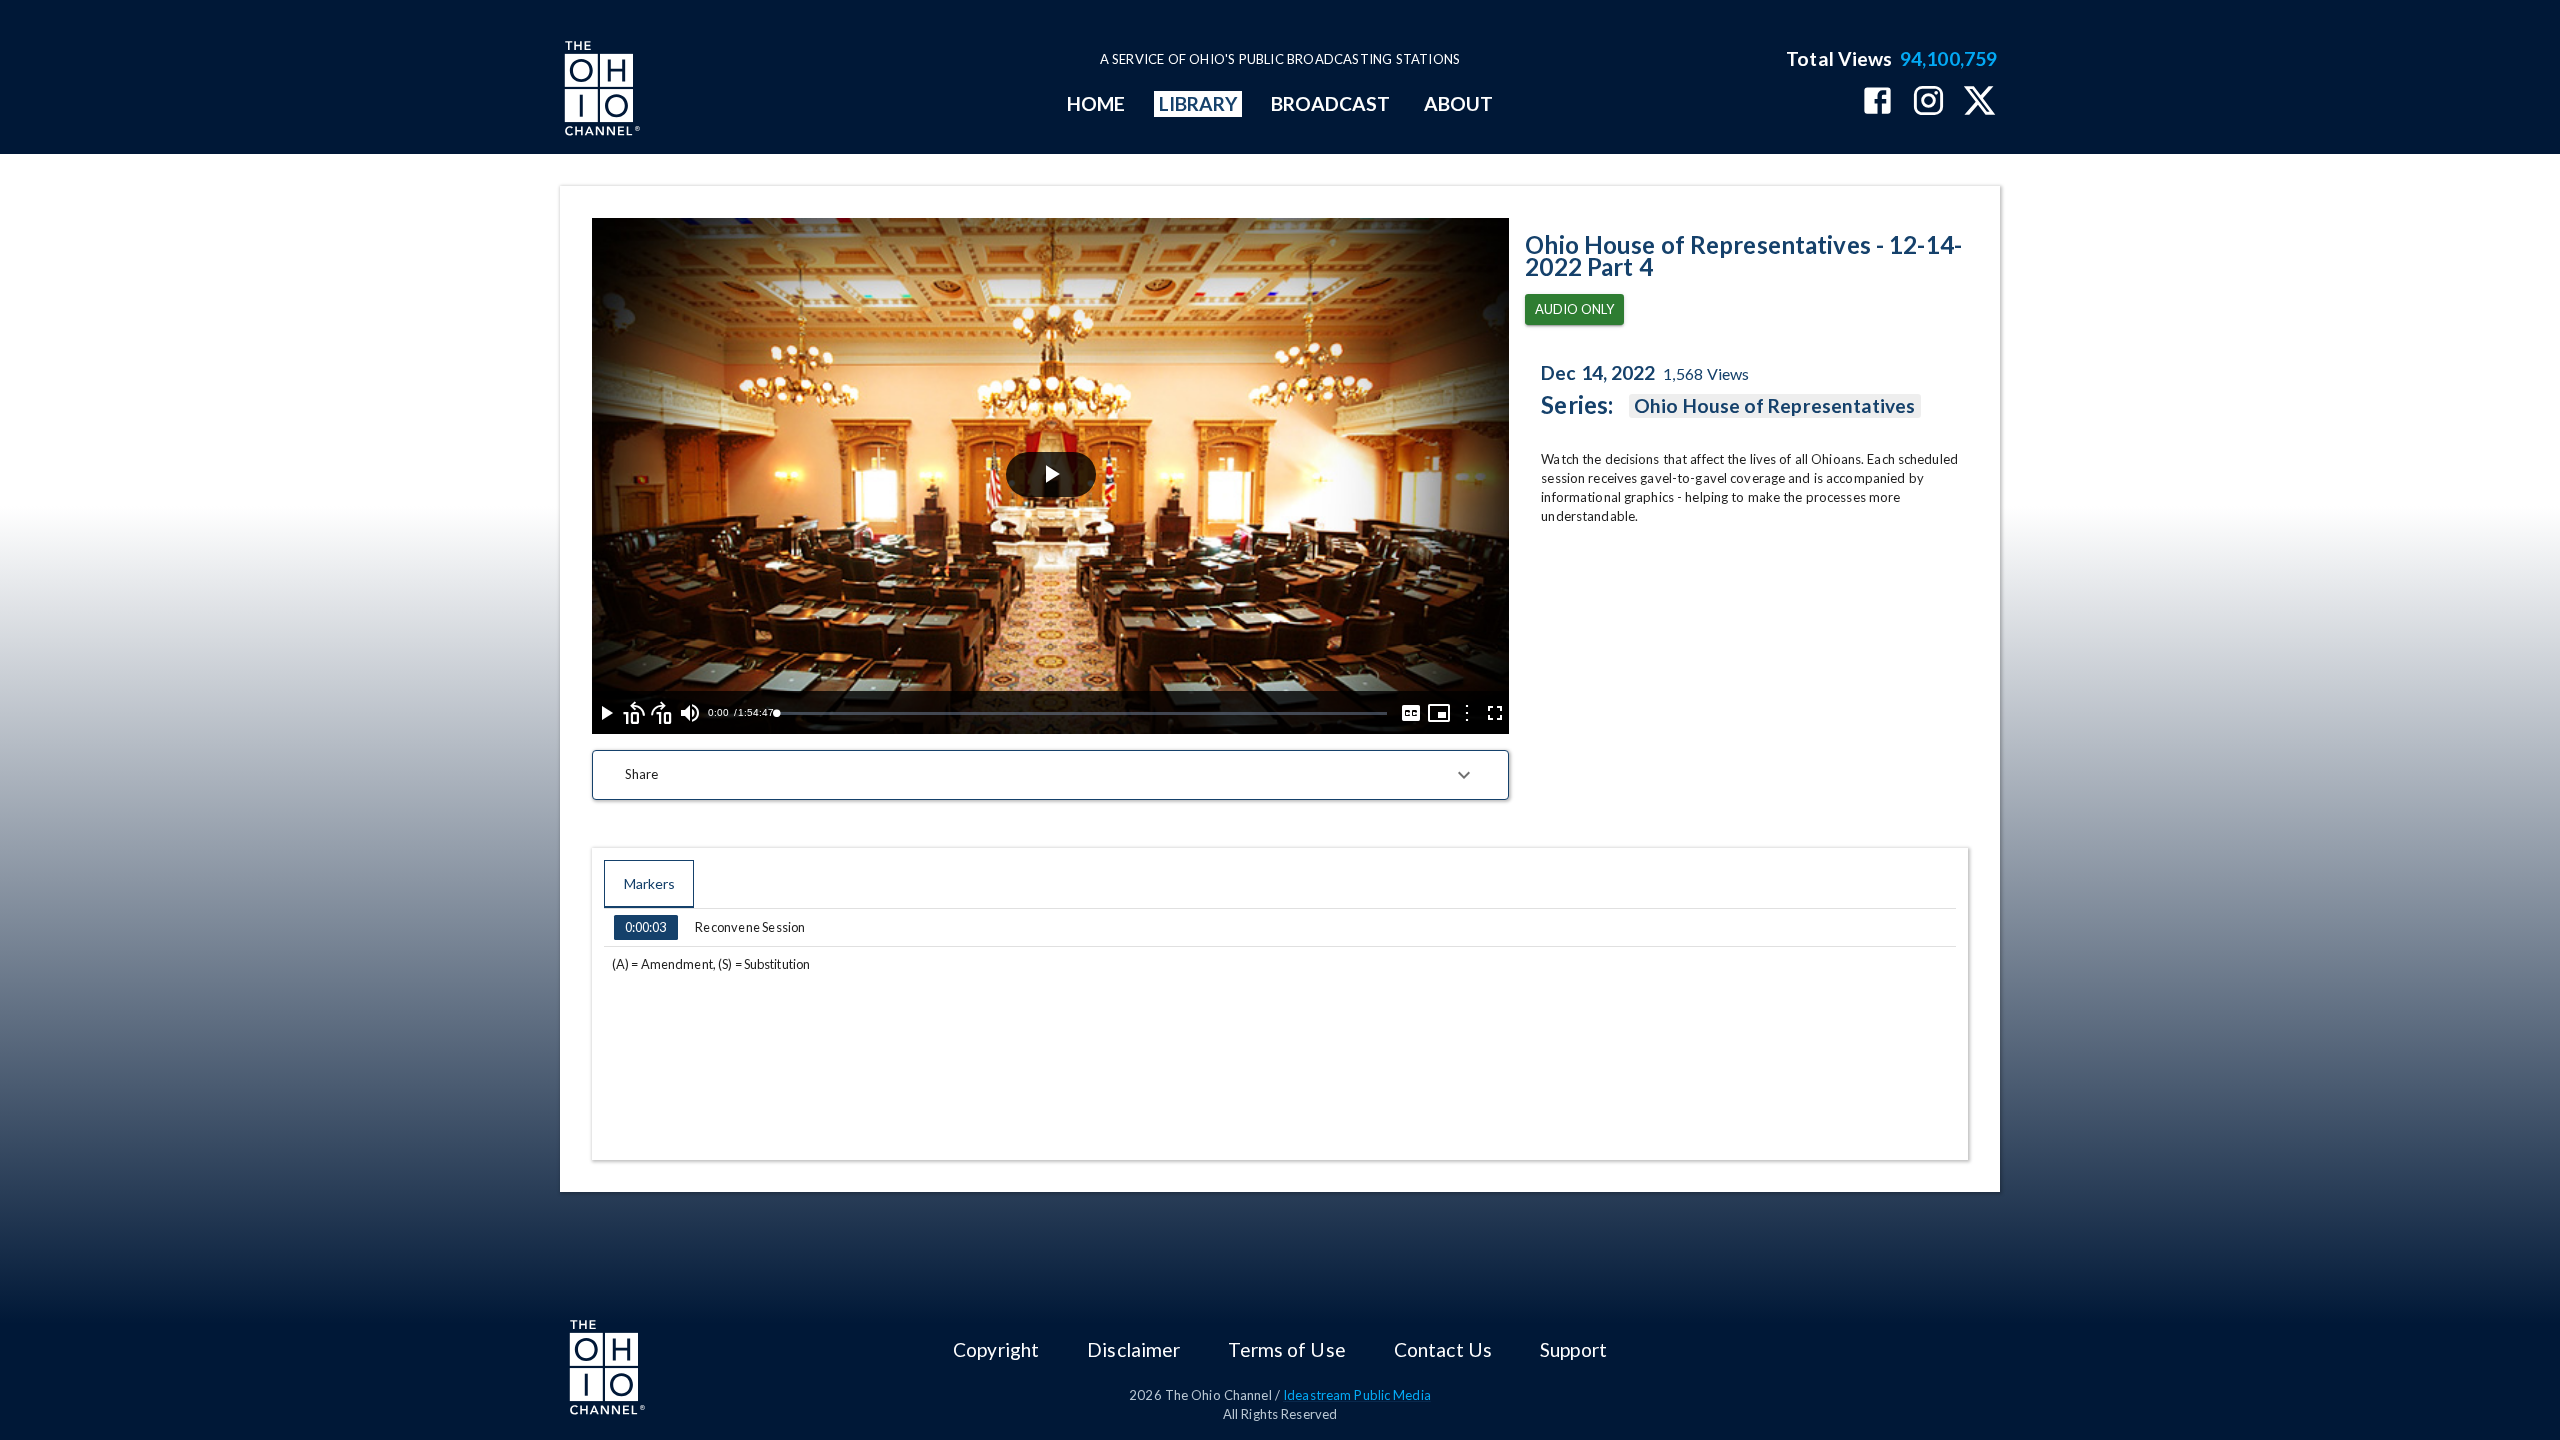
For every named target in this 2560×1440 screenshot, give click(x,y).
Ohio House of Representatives (1774, 405)
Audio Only (1574, 309)
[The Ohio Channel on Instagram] (1928, 102)
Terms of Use (1286, 1349)
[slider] (1081, 713)
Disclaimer (1133, 1349)
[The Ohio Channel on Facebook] (1877, 102)
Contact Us (1443, 1349)
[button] (1050, 775)
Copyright (996, 1349)
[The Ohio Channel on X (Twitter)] (1979, 102)
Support (1573, 1349)
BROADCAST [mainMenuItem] (1331, 103)
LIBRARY (1198, 103)
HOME (1096, 103)
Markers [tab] (649, 883)
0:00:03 (645, 927)
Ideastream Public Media (1357, 1395)
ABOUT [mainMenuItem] (1458, 103)
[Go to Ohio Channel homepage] (600, 91)
